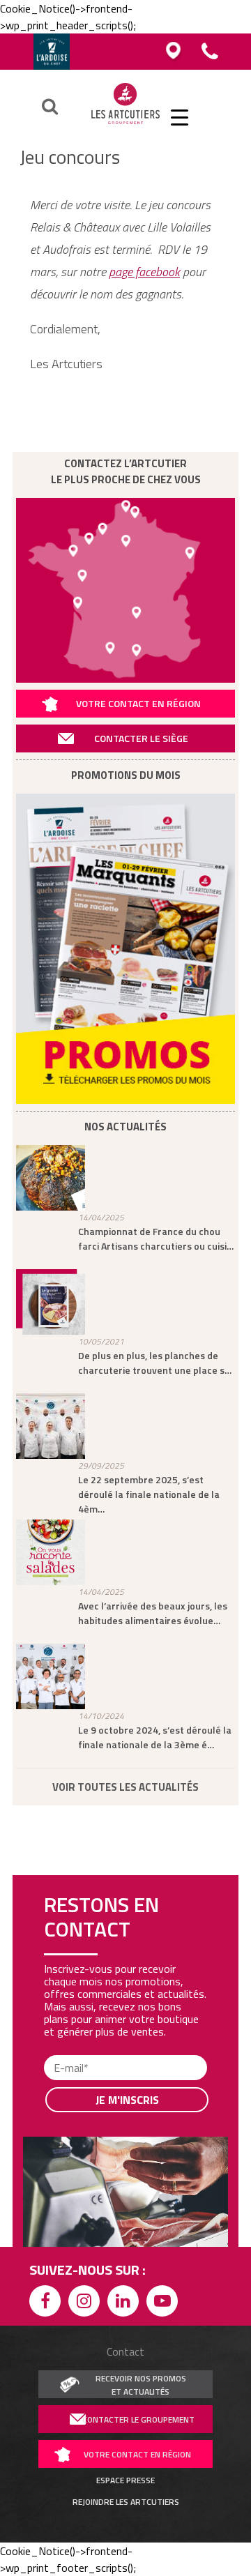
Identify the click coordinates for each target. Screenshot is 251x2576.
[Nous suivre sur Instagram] (86, 2303)
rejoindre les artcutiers (126, 2502)
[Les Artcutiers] (126, 123)
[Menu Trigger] (180, 117)
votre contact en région (137, 2454)
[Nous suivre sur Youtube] (165, 2303)
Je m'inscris (127, 2100)
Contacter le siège (141, 738)
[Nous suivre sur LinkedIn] (125, 2303)
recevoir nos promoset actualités (141, 2385)
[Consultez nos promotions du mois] (125, 949)
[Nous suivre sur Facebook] (47, 2303)
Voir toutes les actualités (125, 1787)
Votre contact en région (138, 703)
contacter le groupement (138, 2419)
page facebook (144, 272)
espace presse (125, 2480)
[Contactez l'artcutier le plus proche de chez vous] (125, 590)
